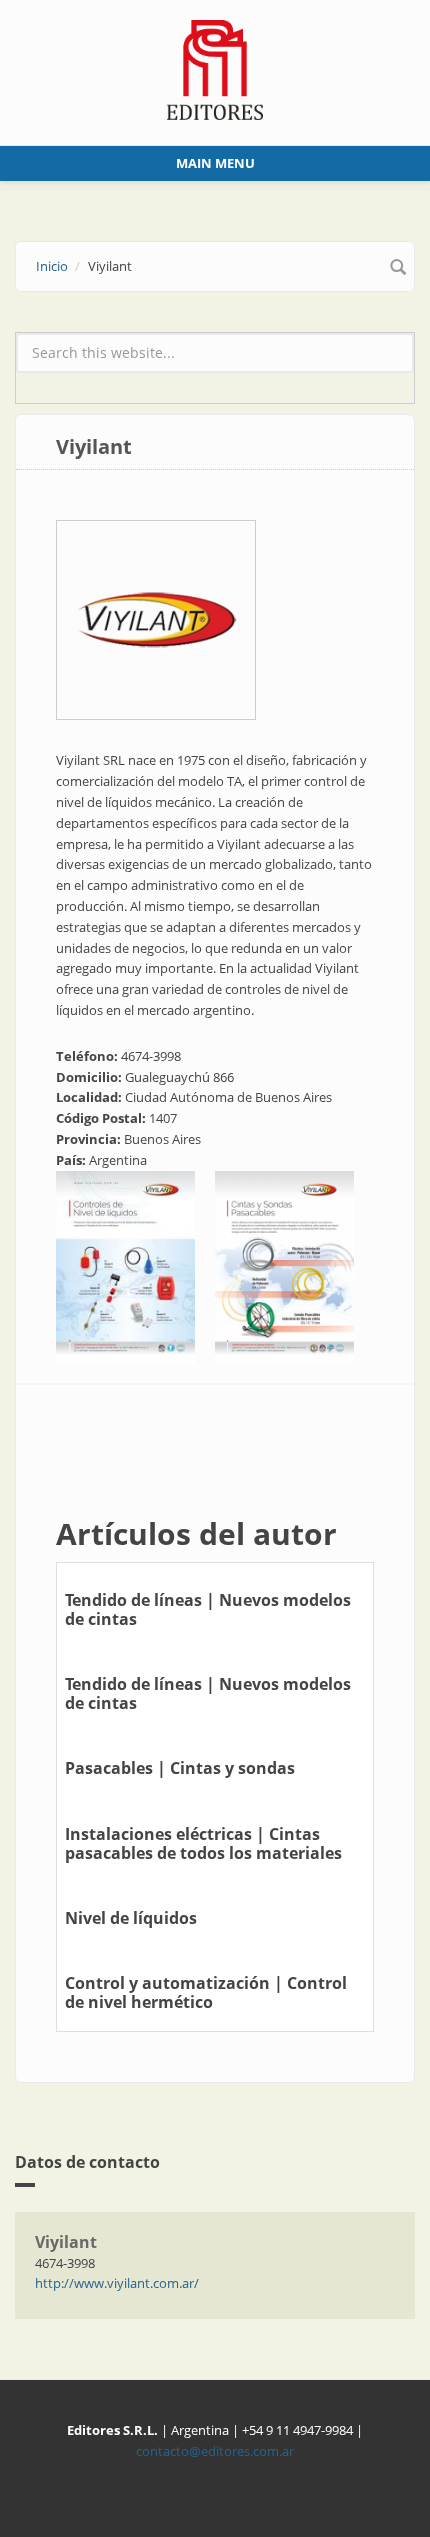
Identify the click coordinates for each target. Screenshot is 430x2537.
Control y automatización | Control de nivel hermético (206, 1992)
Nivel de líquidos (131, 1918)
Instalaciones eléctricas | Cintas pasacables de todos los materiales (203, 1843)
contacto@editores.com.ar (215, 2451)
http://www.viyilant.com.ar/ (117, 2283)
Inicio (52, 266)
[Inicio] (215, 68)
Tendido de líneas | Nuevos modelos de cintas (208, 1609)
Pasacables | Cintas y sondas (180, 1768)
